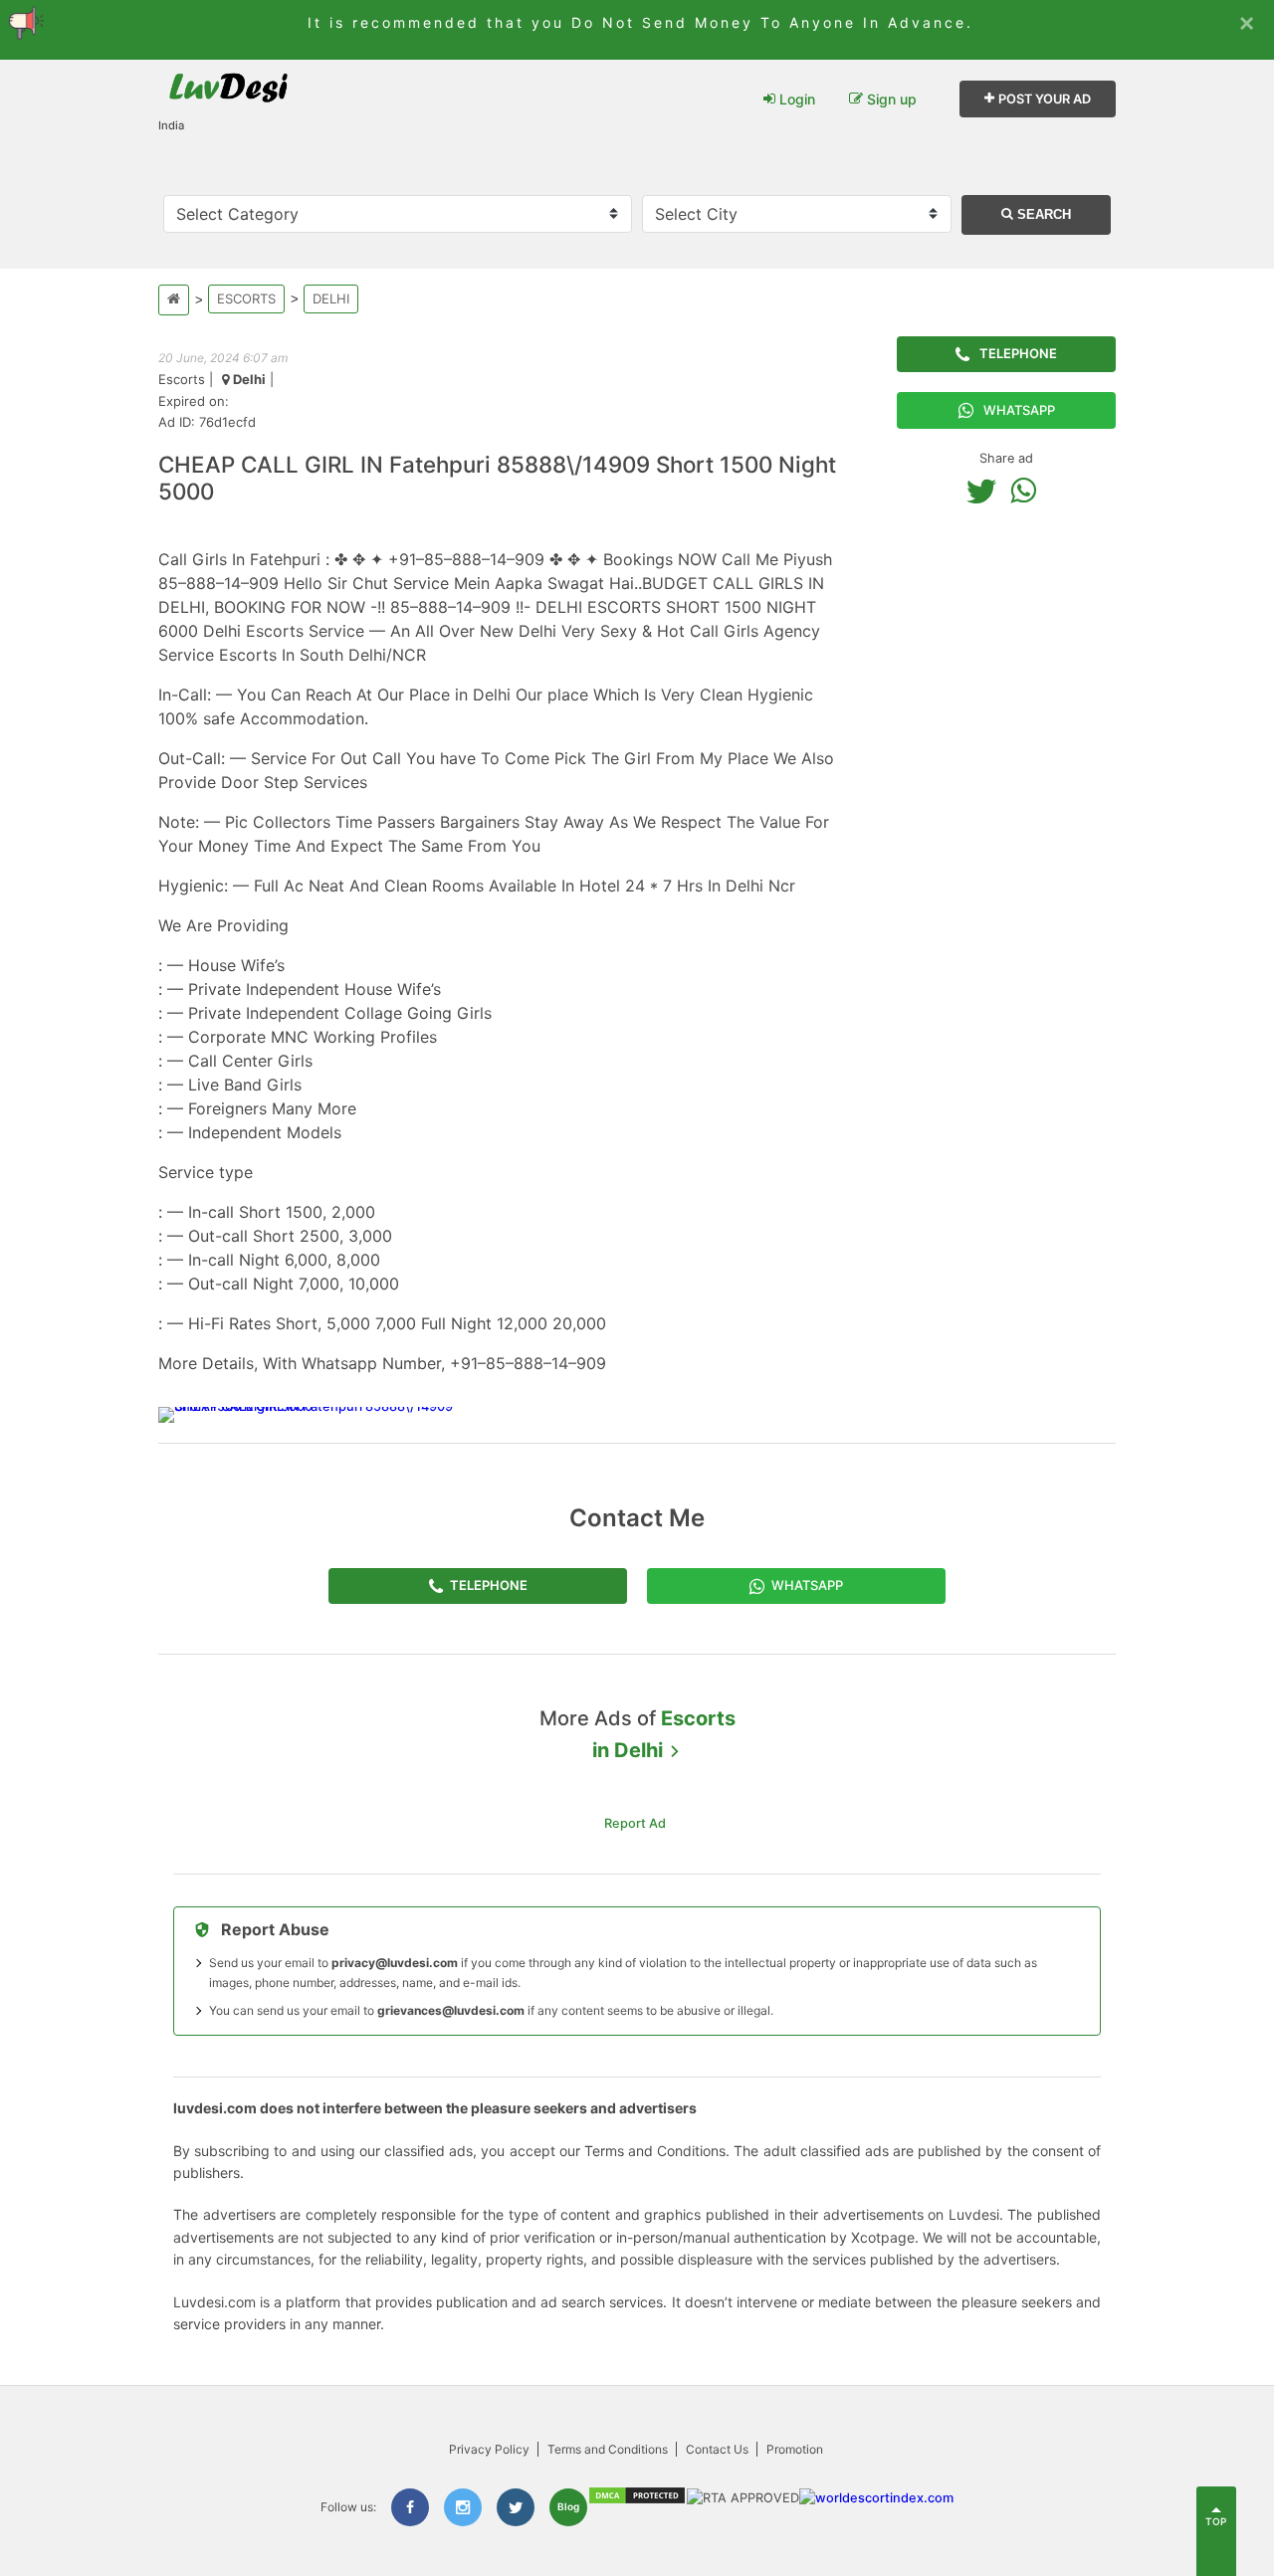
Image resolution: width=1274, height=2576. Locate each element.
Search (1042, 214)
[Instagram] (463, 2507)
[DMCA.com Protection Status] (637, 2501)
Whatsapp (1019, 410)
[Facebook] (410, 2507)
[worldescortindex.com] (876, 2498)
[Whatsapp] (1028, 491)
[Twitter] (986, 491)
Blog (568, 2506)
